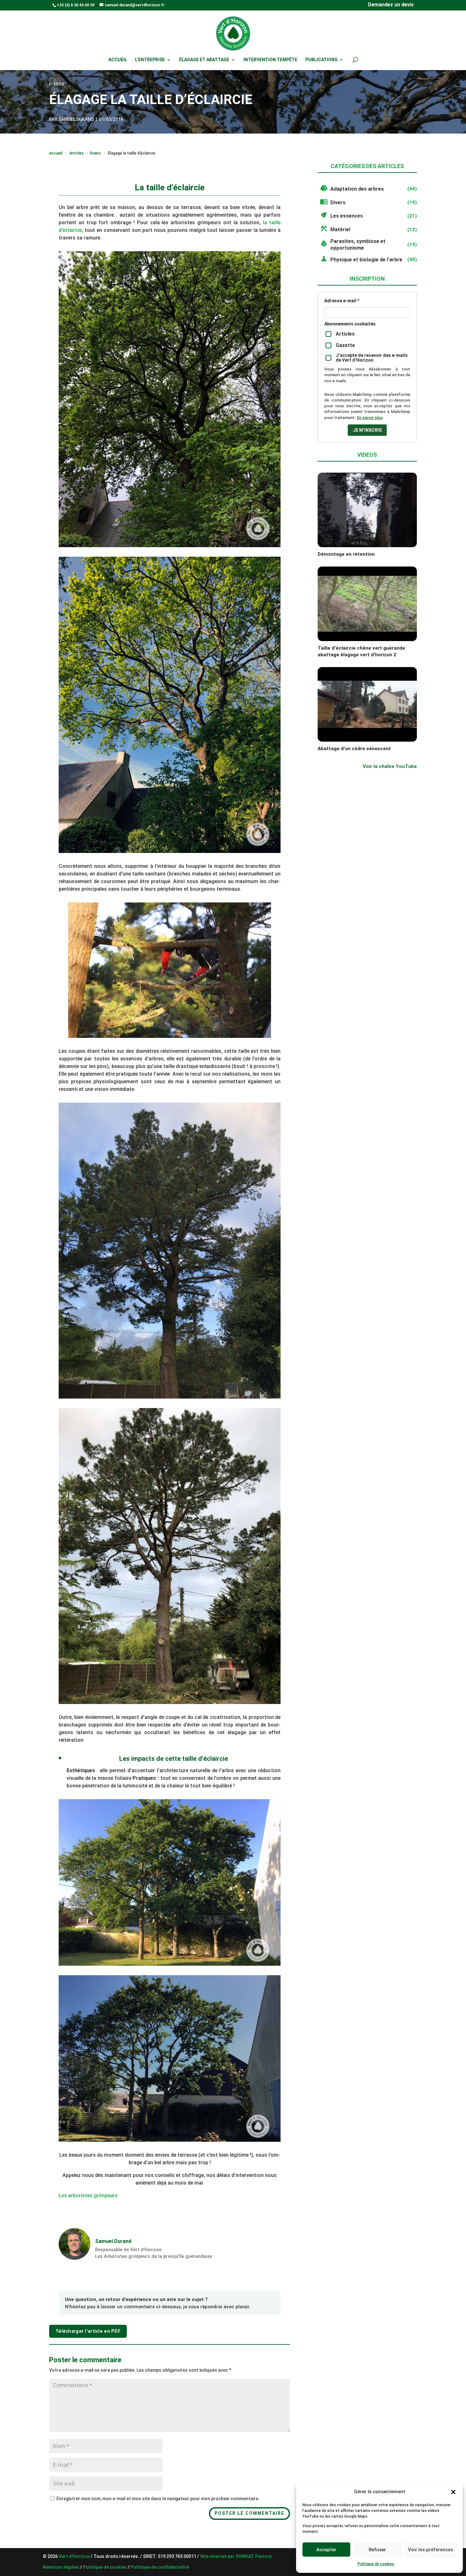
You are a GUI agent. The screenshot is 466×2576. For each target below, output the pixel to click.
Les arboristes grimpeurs (88, 2196)
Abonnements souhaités (350, 324)
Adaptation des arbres (357, 189)
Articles (77, 153)
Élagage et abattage (204, 60)
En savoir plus (370, 418)
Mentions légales (61, 2567)
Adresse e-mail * (342, 301)
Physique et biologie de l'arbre (366, 260)
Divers (95, 153)
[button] (453, 2492)
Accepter (326, 2550)
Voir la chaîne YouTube (390, 766)
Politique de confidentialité (160, 2567)
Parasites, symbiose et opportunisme (358, 245)
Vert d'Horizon (75, 2556)
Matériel (340, 229)
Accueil (118, 60)
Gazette (345, 345)
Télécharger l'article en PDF (88, 2331)
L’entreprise (150, 60)
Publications (321, 60)
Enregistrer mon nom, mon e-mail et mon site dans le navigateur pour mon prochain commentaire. (158, 2499)
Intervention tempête (270, 60)
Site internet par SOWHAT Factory (236, 2556)
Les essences (347, 216)
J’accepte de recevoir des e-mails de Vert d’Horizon (372, 358)
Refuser (377, 2550)
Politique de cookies (376, 2564)
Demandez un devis (391, 5)
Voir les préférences (430, 2550)
